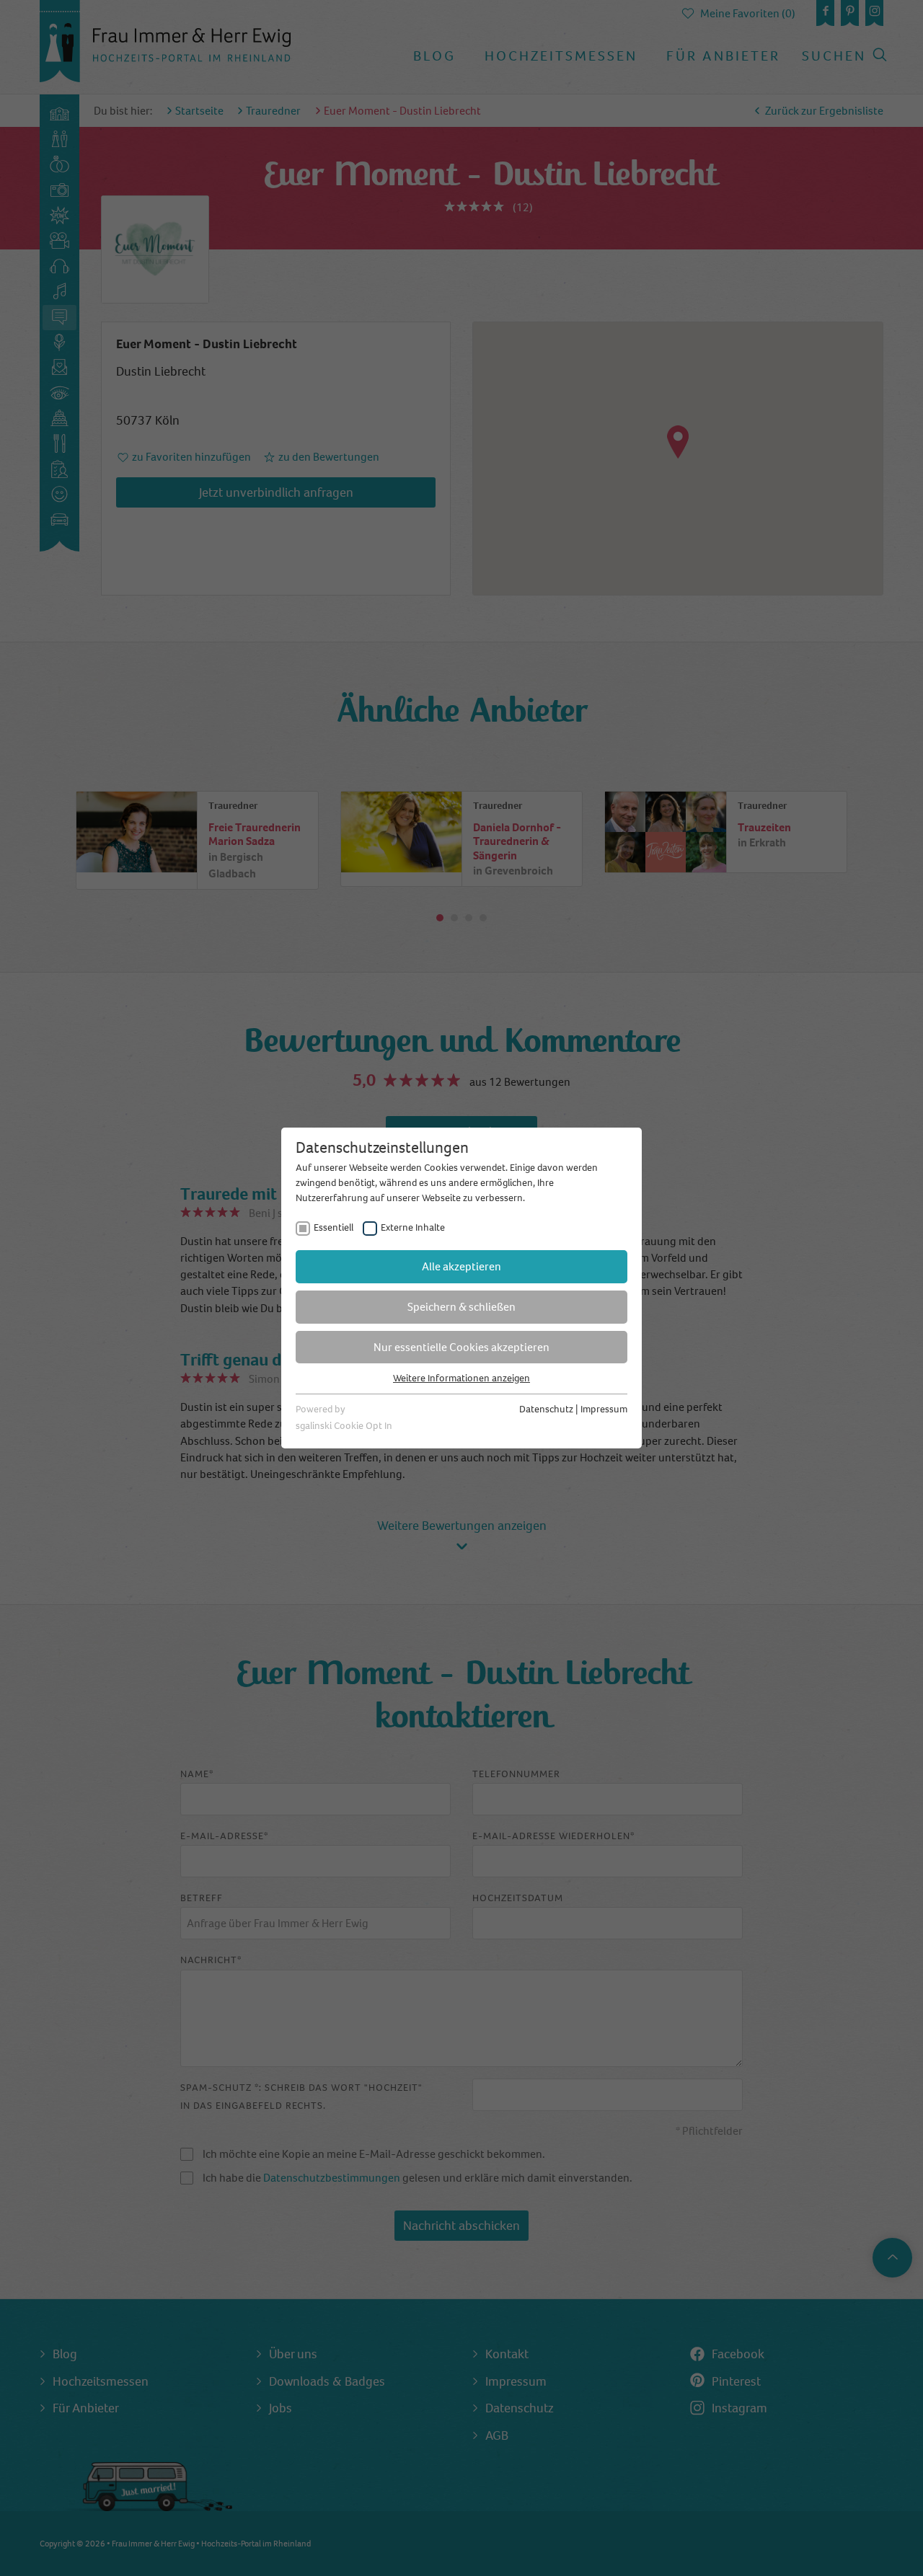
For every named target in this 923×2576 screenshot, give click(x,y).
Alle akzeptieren (461, 1266)
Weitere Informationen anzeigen (461, 1378)
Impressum (604, 1409)
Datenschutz (546, 1409)
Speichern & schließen (461, 1307)
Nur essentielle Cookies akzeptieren (461, 1347)
